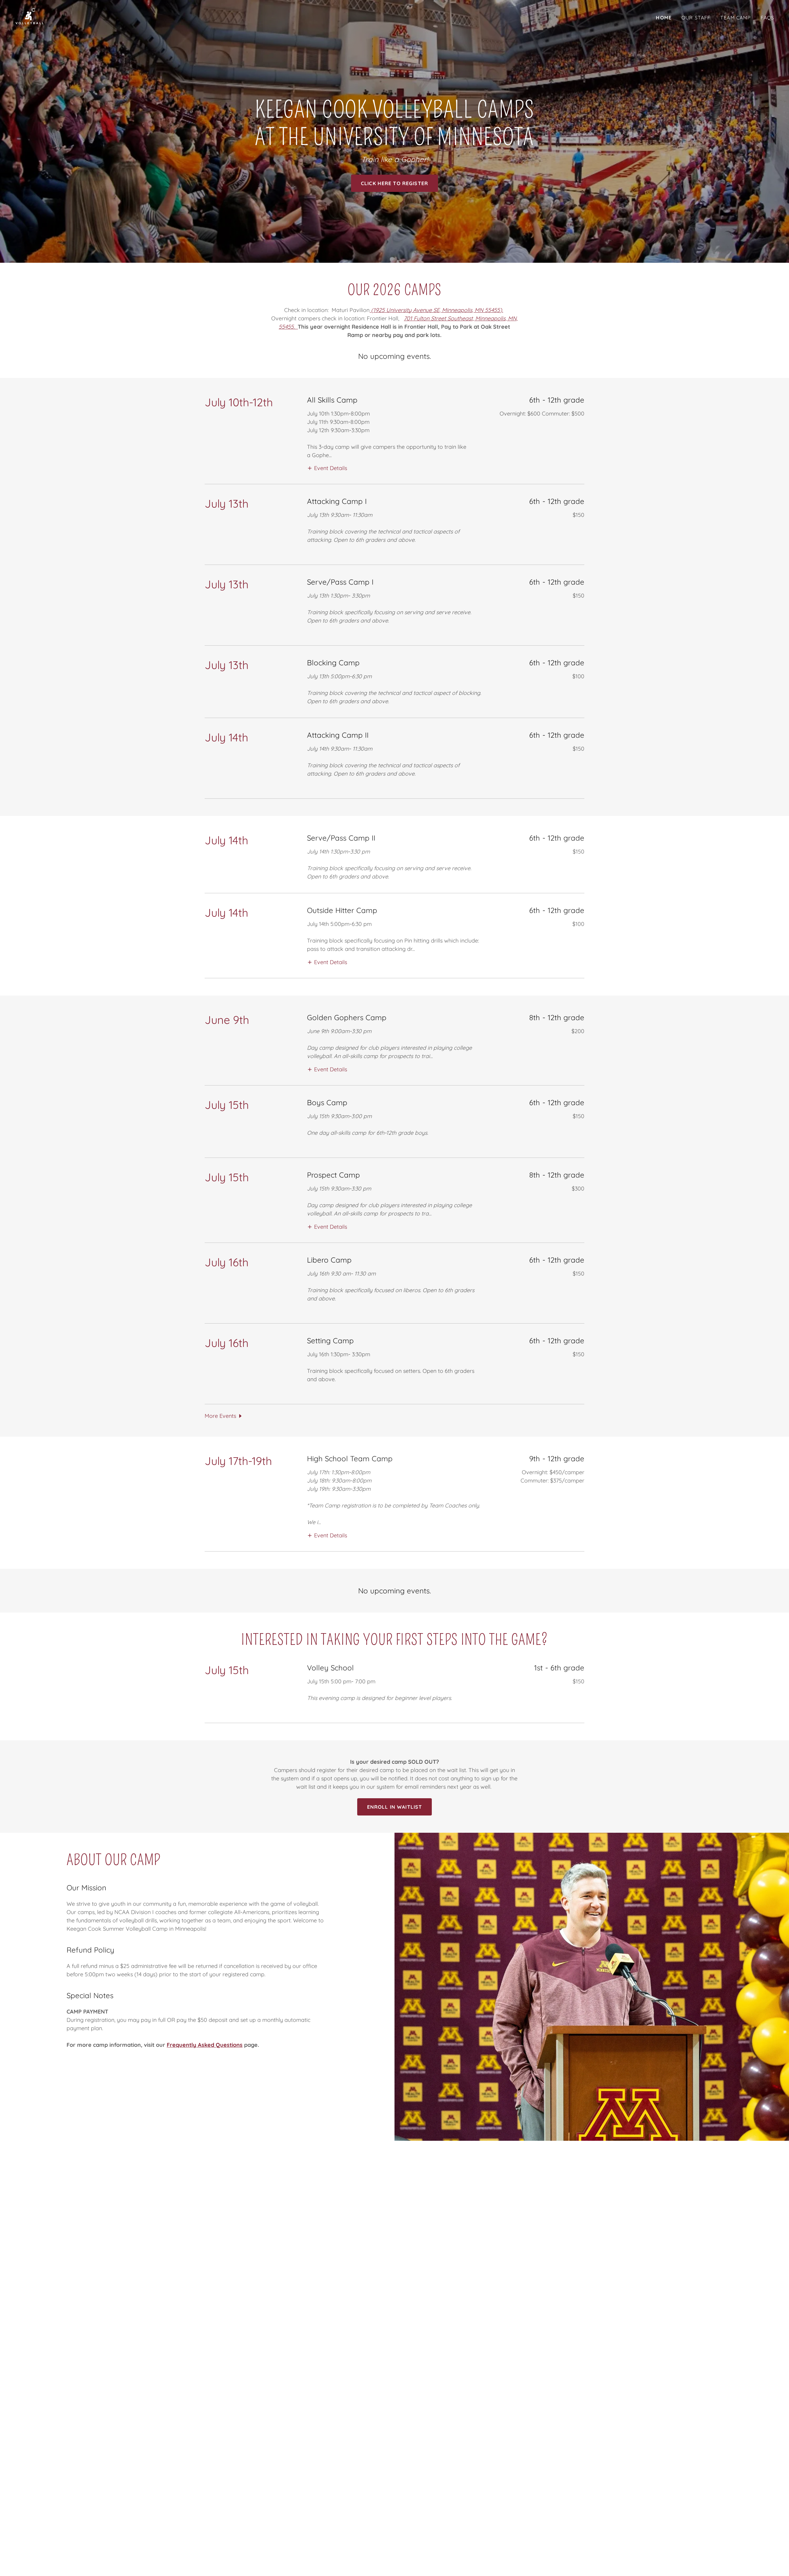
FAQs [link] (767, 18)
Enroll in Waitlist (394, 1807)
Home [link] (664, 18)
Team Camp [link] (736, 18)
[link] (30, 16)
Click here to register (394, 183)
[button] (327, 468)
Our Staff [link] (696, 18)
